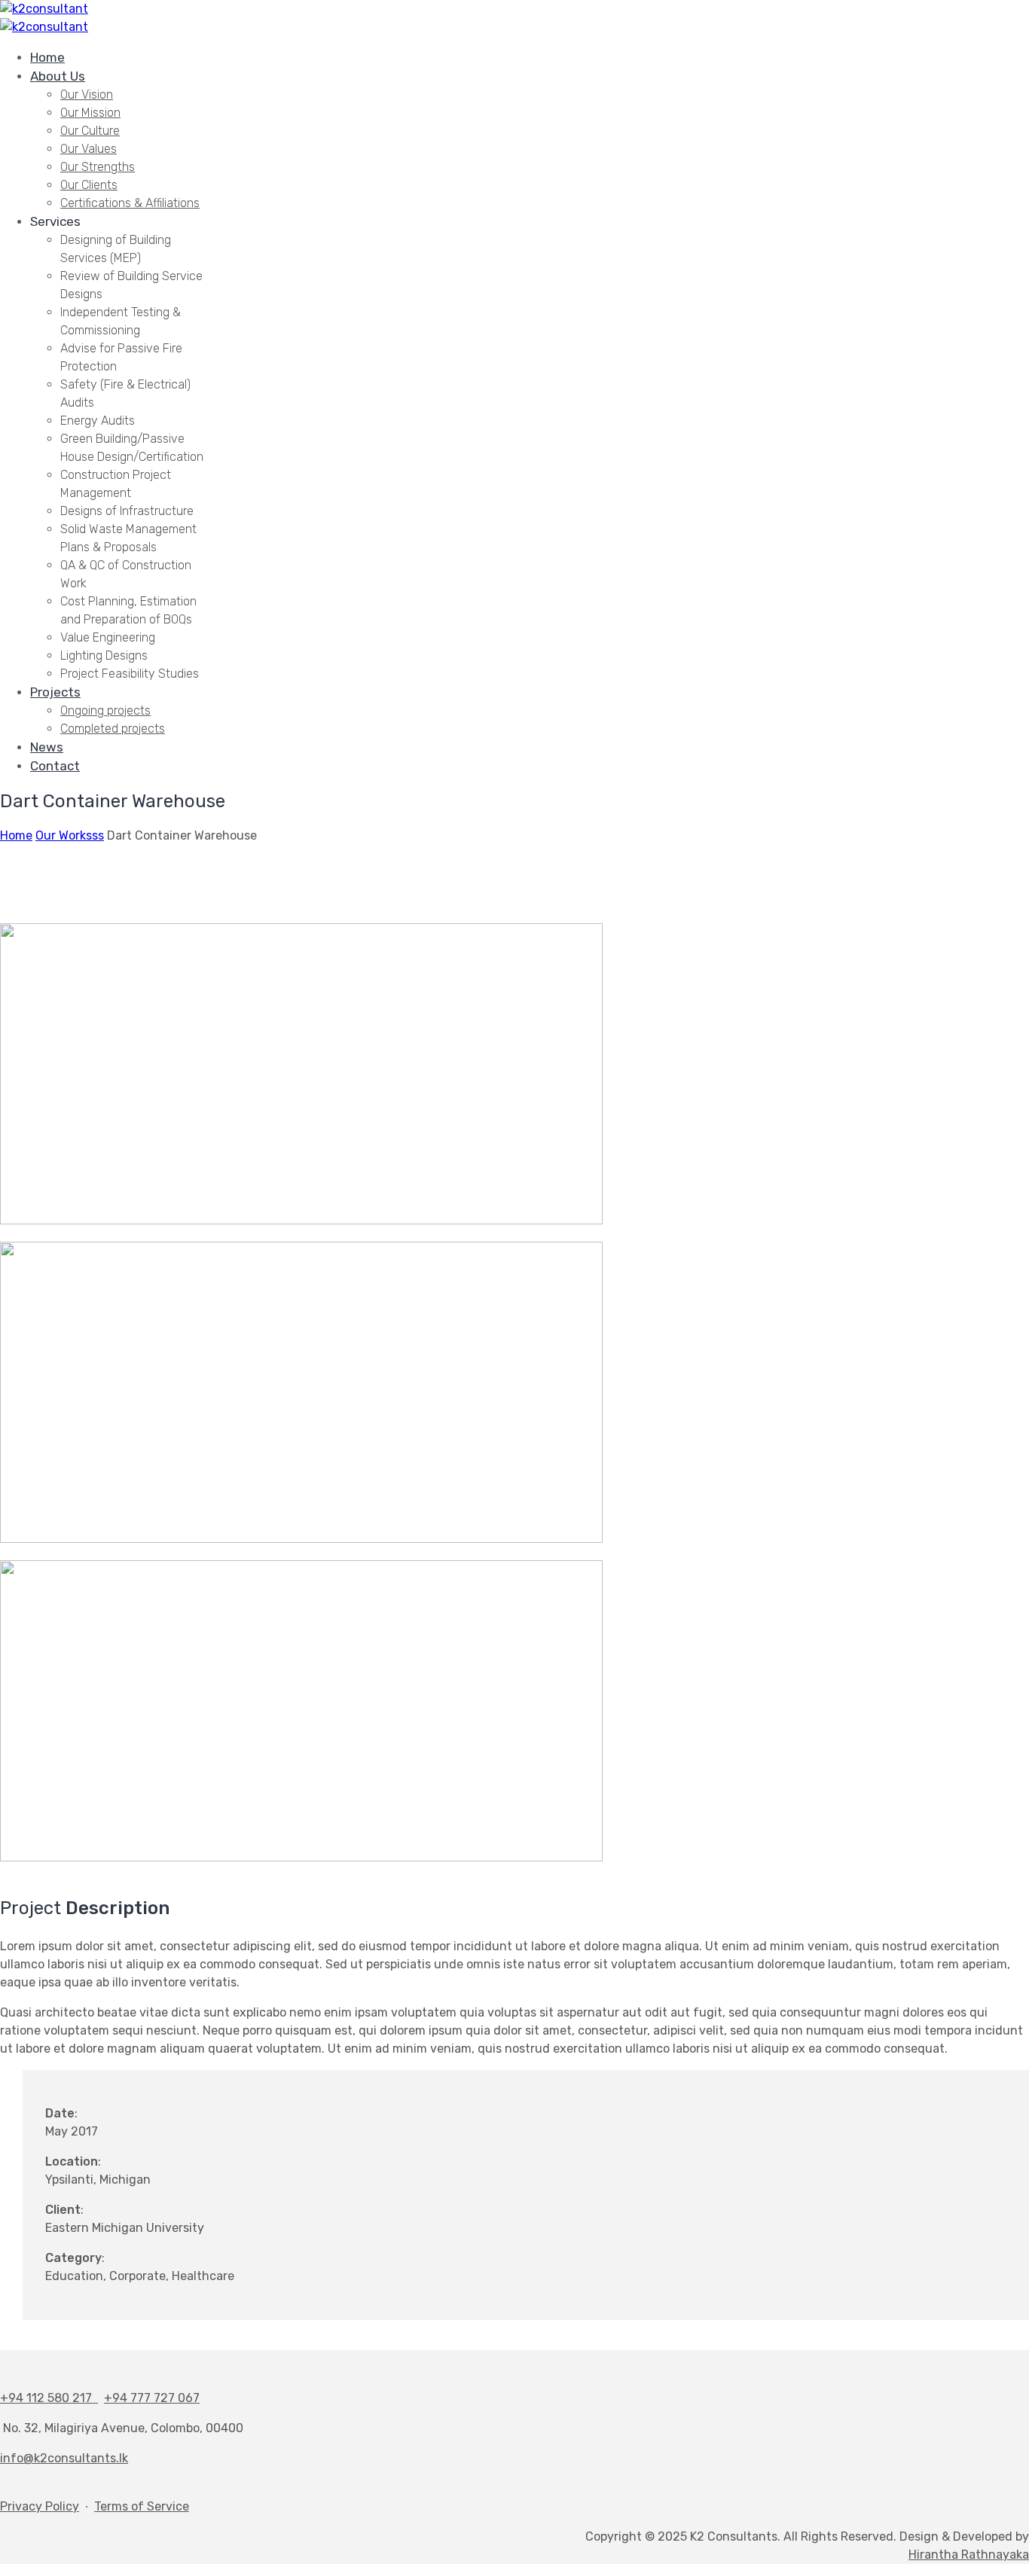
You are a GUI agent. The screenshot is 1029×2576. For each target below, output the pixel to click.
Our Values (89, 149)
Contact (55, 766)
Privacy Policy (40, 2506)
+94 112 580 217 (49, 2398)
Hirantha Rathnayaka (969, 2555)
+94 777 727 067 (152, 2398)
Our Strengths (98, 167)
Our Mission (90, 113)
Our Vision (87, 95)
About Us (58, 76)
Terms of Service (142, 2506)
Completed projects (113, 729)
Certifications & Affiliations (130, 203)
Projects (55, 692)
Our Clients (89, 185)
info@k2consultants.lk (64, 2458)
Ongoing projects (105, 710)
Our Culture (90, 131)
